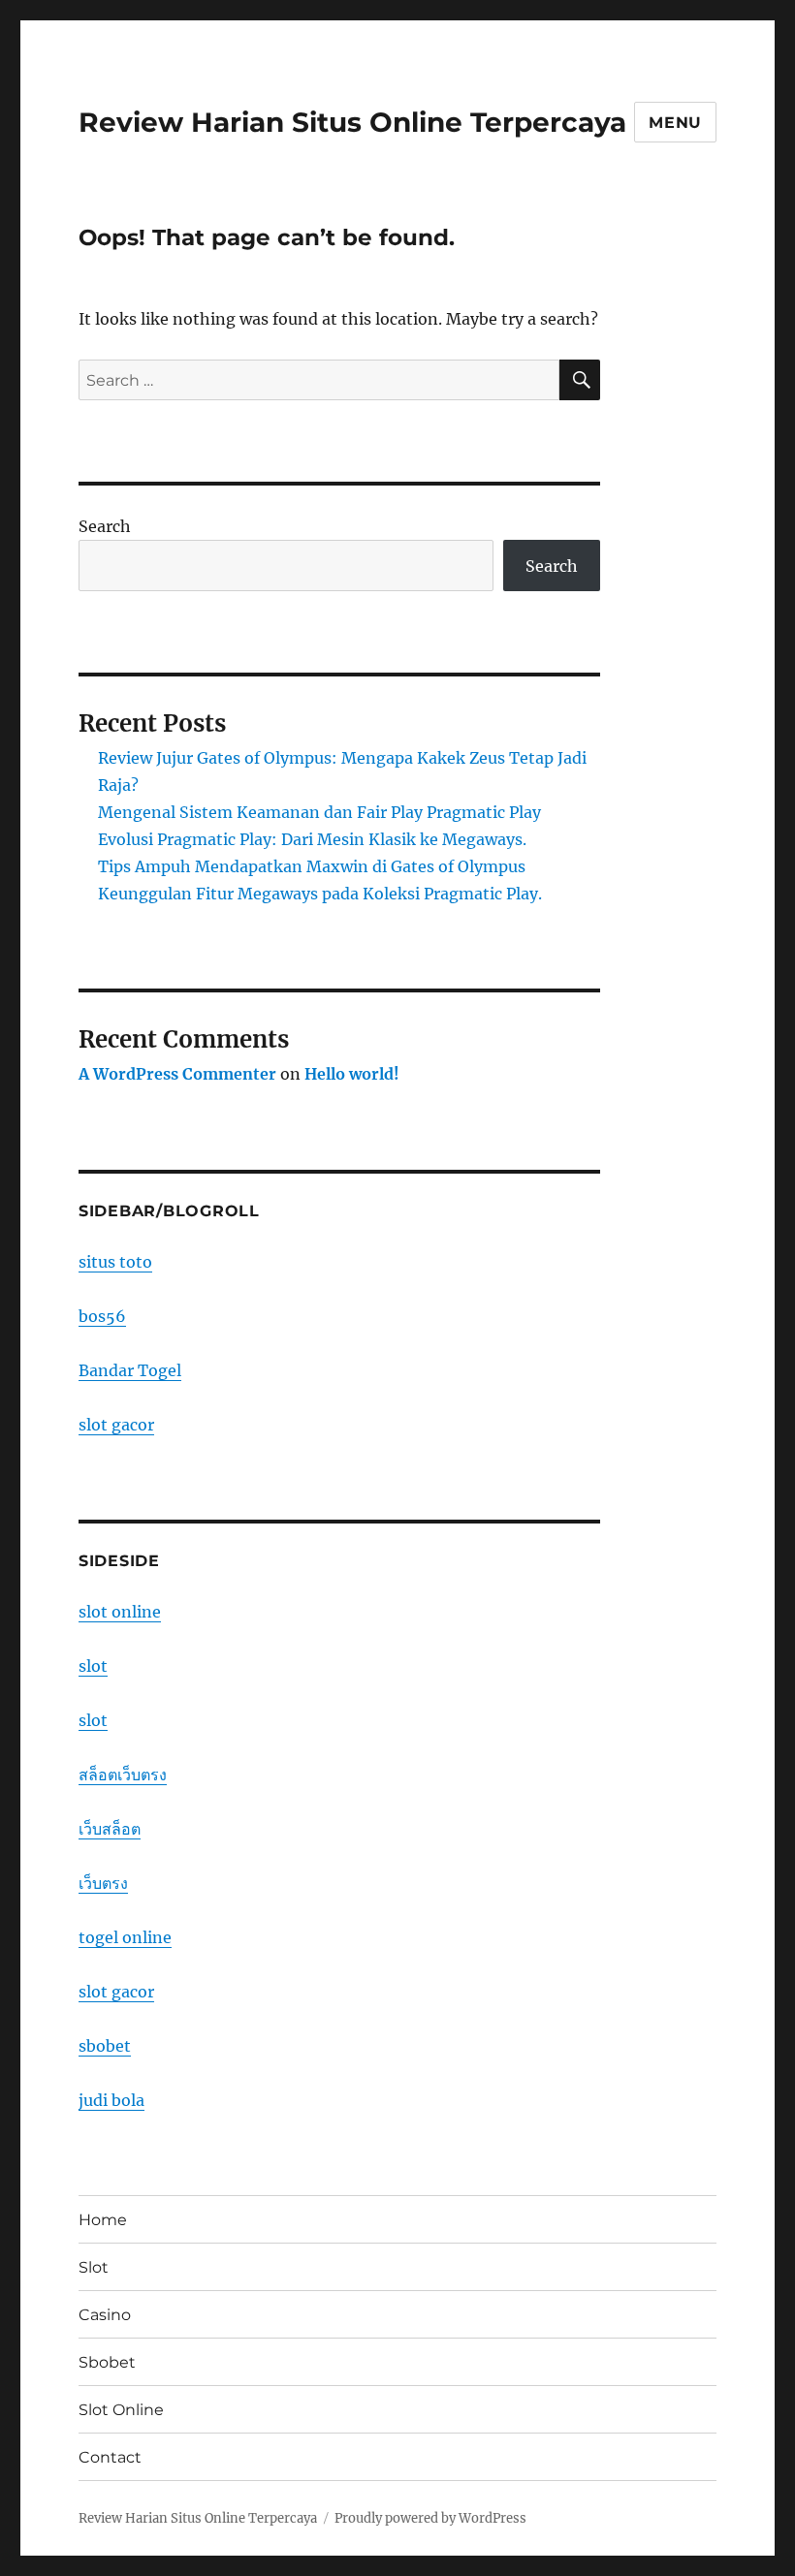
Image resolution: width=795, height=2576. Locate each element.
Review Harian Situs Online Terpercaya (352, 122)
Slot (94, 2267)
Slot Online (121, 2410)
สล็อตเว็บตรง (123, 1775)
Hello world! (352, 1074)
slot (93, 1666)
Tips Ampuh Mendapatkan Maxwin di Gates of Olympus (312, 866)
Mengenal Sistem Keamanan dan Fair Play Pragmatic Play (319, 812)
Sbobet (107, 2362)
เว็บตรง (103, 1883)
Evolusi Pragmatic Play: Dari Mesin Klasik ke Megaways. (312, 839)
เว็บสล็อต (110, 1829)
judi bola (111, 2100)
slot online (120, 1612)
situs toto (115, 1262)
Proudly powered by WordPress (430, 2518)
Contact (110, 2457)
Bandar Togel (130, 1370)
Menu (675, 123)
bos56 (102, 1316)
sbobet (105, 2046)
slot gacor (116, 1425)
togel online (125, 1937)
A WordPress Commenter (177, 1074)
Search (105, 526)
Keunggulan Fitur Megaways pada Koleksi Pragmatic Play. (320, 894)
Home (103, 2220)
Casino (105, 2315)
